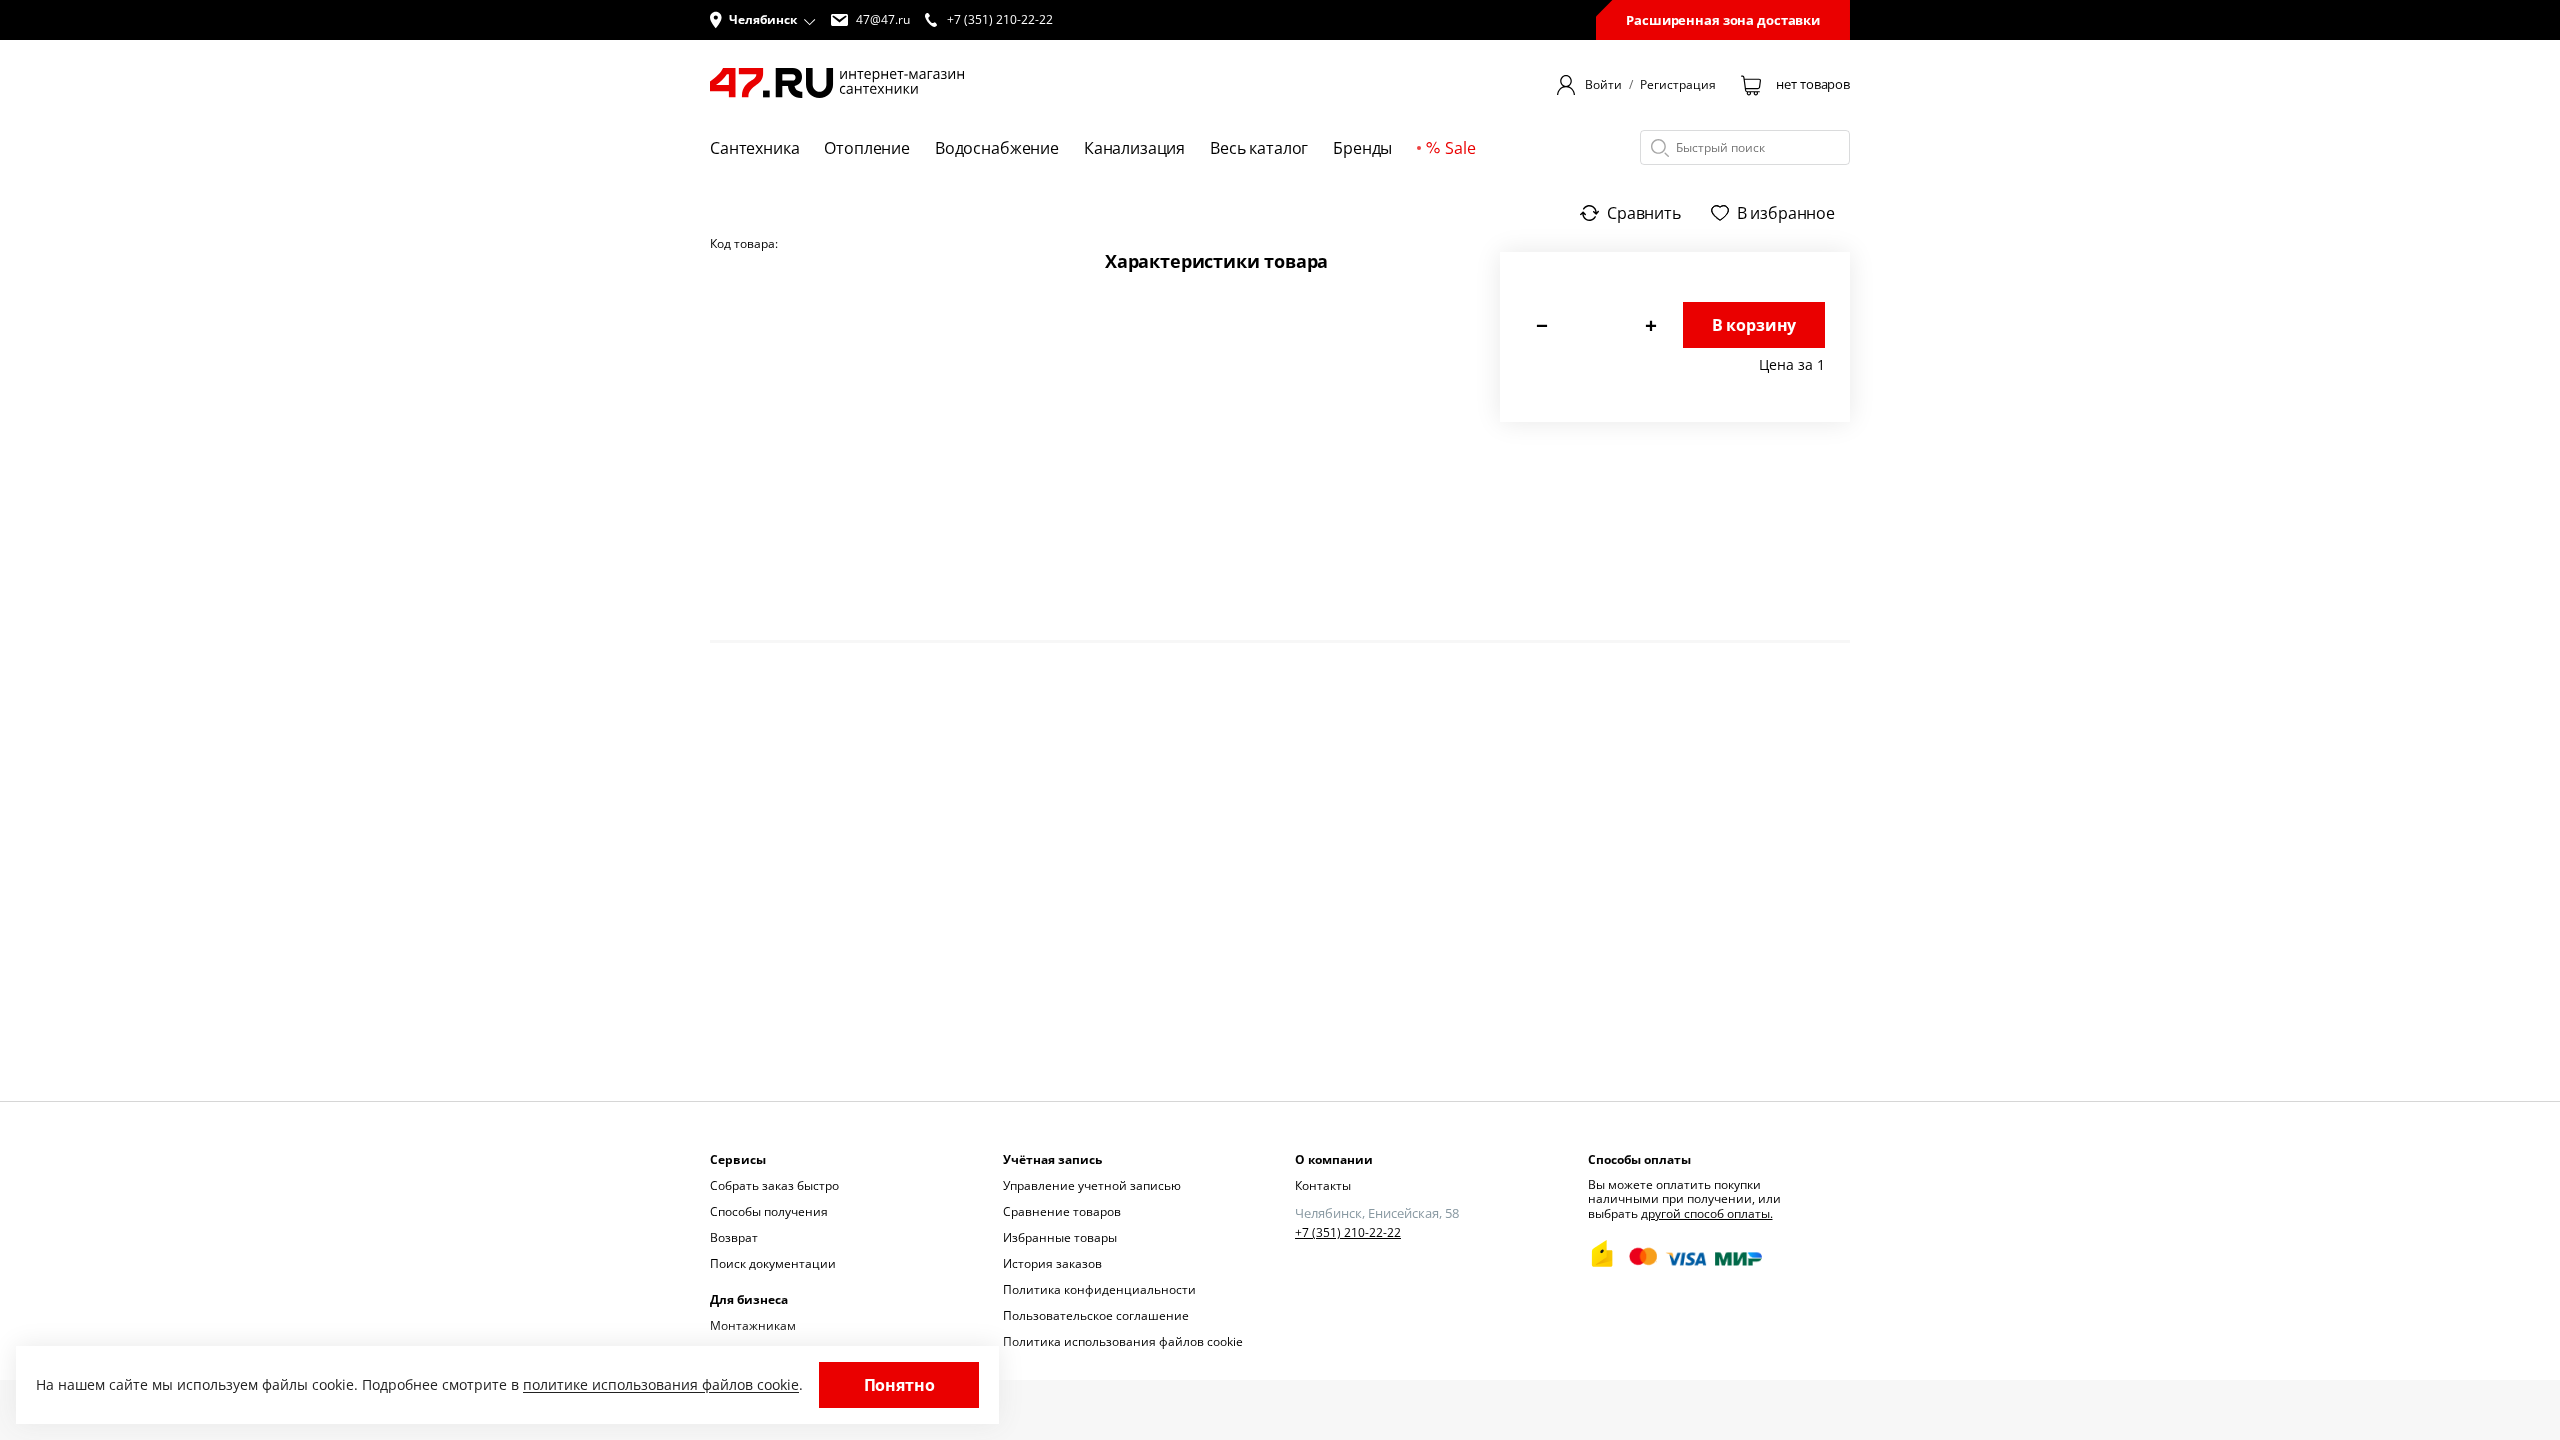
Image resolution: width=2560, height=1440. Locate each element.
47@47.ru (883, 20)
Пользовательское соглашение (1096, 1315)
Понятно (899, 1385)
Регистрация (1678, 85)
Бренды (1362, 148)
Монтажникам (753, 1325)
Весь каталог (1259, 148)
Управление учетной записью (1092, 1185)
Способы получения (769, 1211)
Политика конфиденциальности (1099, 1289)
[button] (763, 20)
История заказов (1052, 1263)
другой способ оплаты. (1707, 1213)
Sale (1460, 148)
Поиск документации (773, 1263)
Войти (1603, 85)
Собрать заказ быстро (774, 1185)
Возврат (734, 1237)
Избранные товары (1060, 1237)
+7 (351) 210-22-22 (1348, 1233)
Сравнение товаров (1062, 1211)
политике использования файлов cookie (661, 1384)
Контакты (1323, 1185)
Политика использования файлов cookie (1123, 1341)
